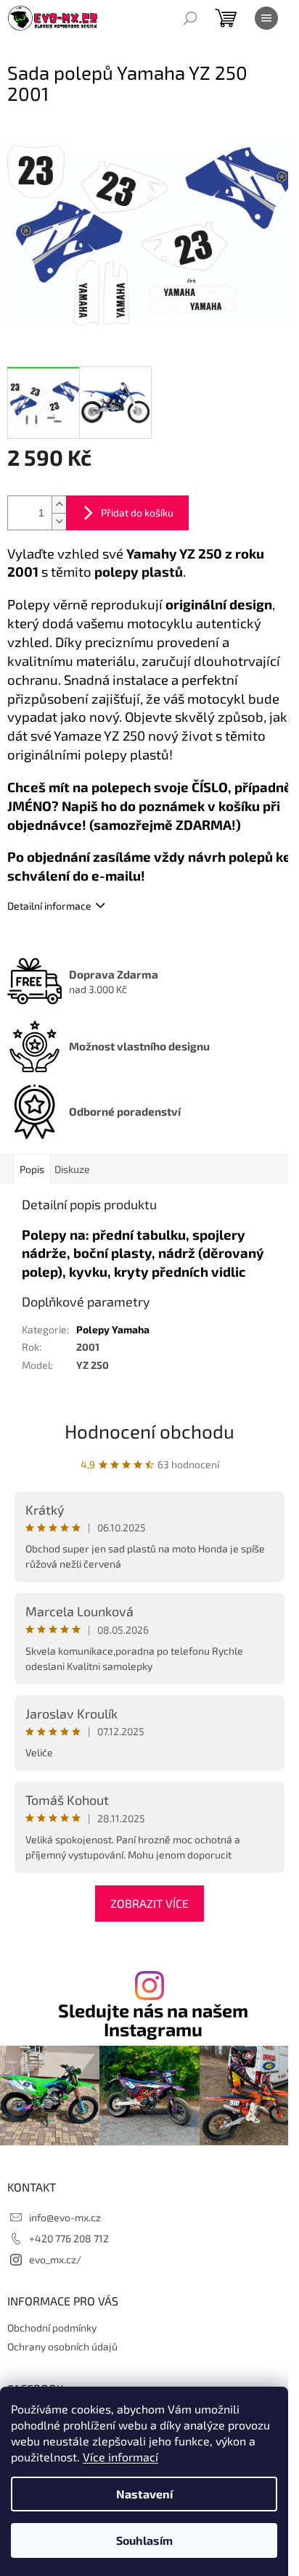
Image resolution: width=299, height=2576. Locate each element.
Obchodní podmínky (52, 2328)
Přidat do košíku (137, 513)
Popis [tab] (32, 1169)
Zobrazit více (149, 1903)
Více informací (120, 2457)
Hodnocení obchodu (149, 1431)
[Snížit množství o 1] (59, 521)
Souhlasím (144, 2540)
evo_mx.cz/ (55, 2259)
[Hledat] (190, 18)
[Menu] (266, 18)
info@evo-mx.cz (65, 2217)
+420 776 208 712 (69, 2238)
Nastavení (144, 2494)
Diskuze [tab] (72, 1169)
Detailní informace (49, 906)
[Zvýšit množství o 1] (59, 505)
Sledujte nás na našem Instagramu (153, 2020)
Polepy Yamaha (113, 1329)
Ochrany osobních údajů (62, 2346)
